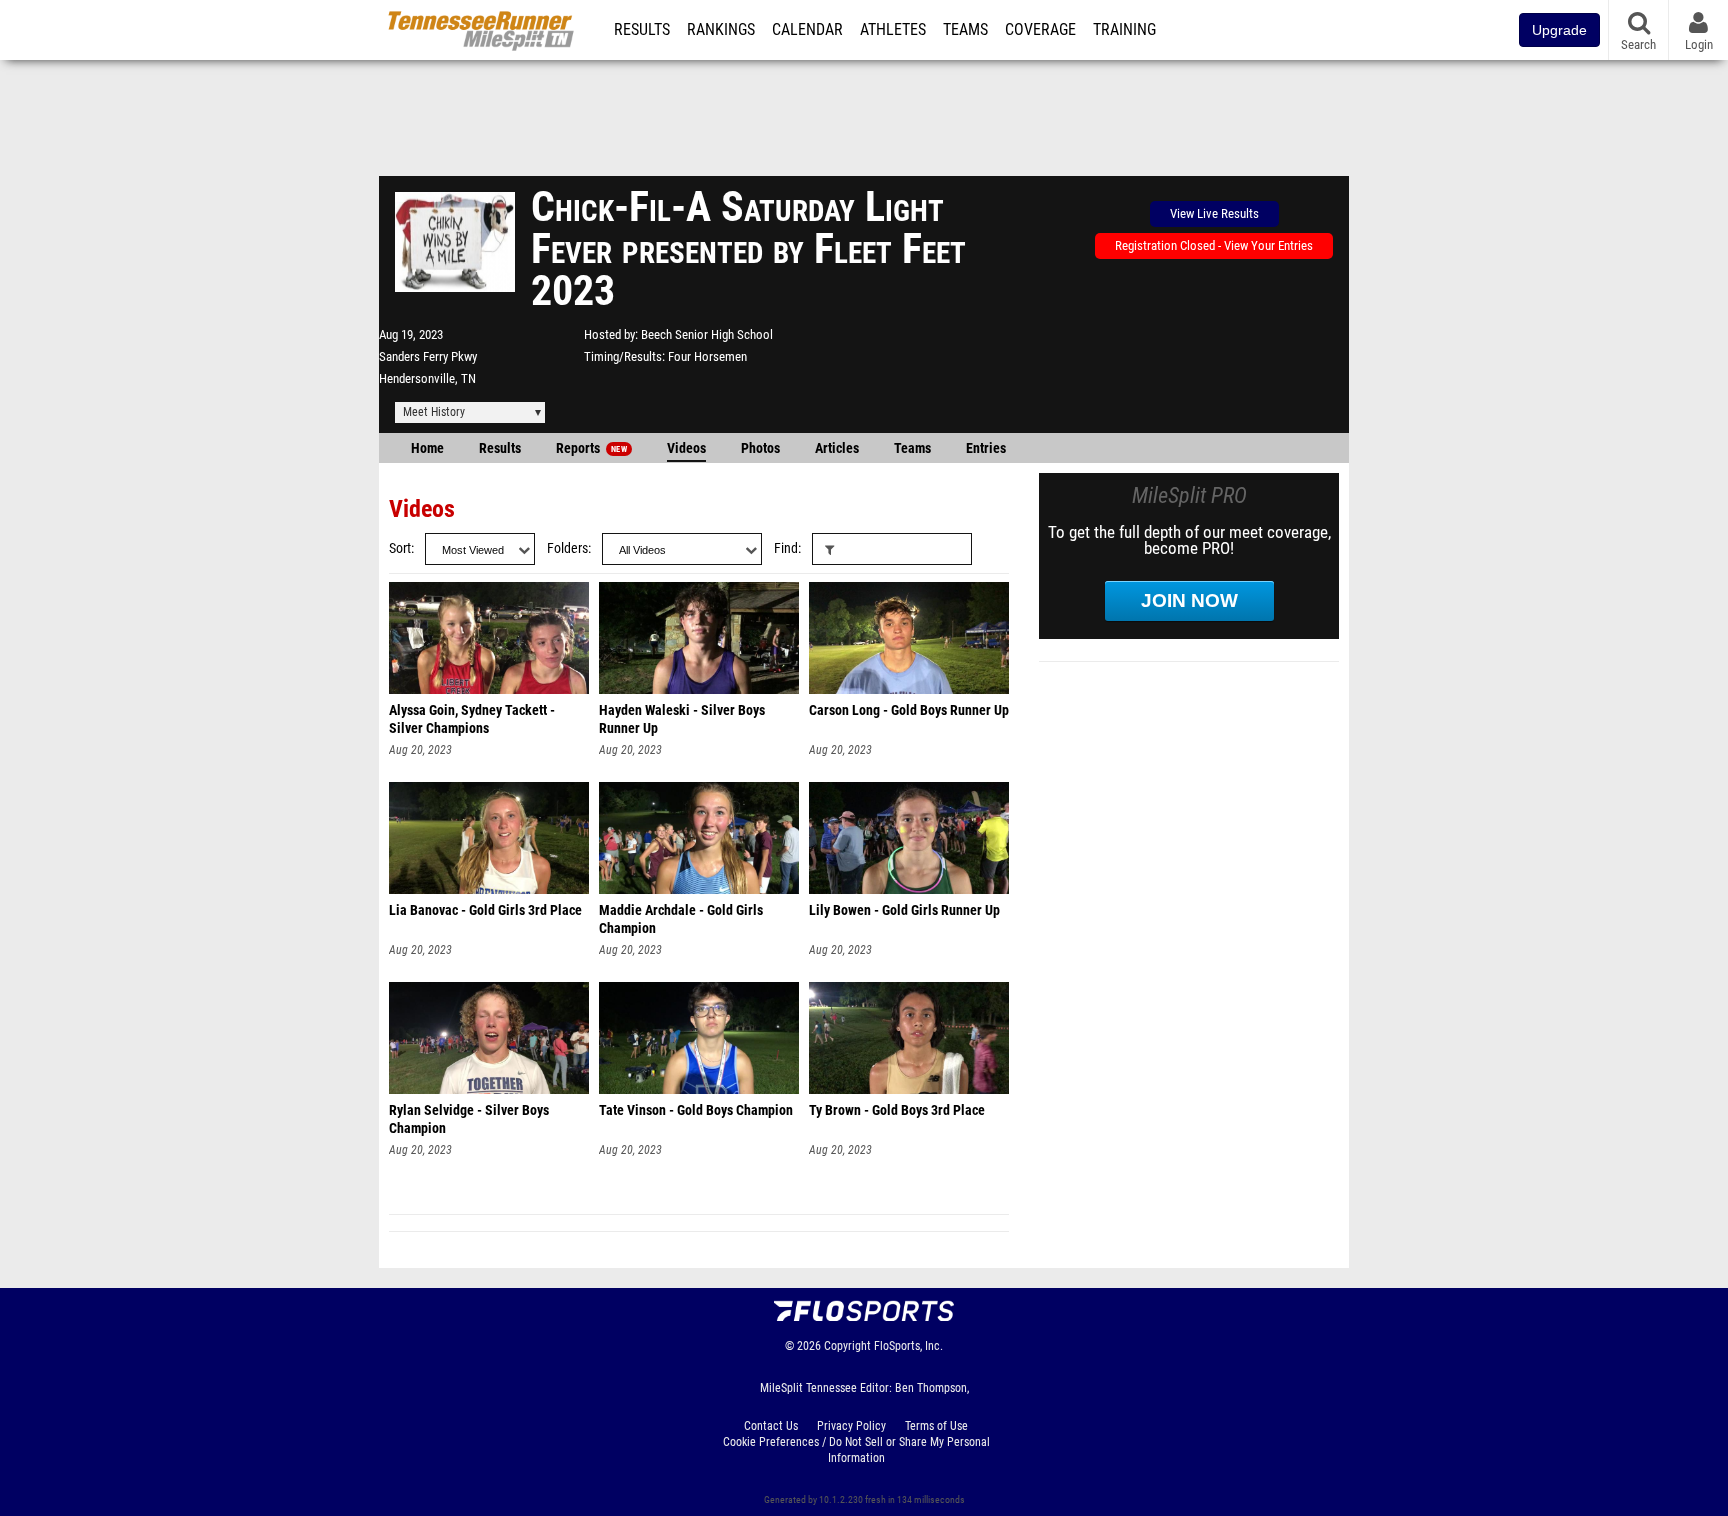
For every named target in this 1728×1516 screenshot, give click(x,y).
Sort (400, 548)
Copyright (847, 1346)
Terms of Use (936, 1426)
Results (642, 30)
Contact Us (771, 1426)
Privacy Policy (851, 1426)
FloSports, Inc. (908, 1346)
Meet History (434, 412)
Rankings (721, 30)
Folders (567, 548)
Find (786, 548)
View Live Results (1214, 213)
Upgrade (1559, 30)
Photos (760, 448)
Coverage (1040, 30)
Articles (837, 448)
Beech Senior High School (707, 334)
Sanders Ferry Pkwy (428, 356)
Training (1124, 30)
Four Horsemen (707, 356)
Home (427, 448)
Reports (591, 448)
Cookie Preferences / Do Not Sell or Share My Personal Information (856, 1450)
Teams (965, 30)
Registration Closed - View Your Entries (1214, 245)
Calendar (807, 30)
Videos (686, 448)
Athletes (893, 30)
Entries (986, 448)
